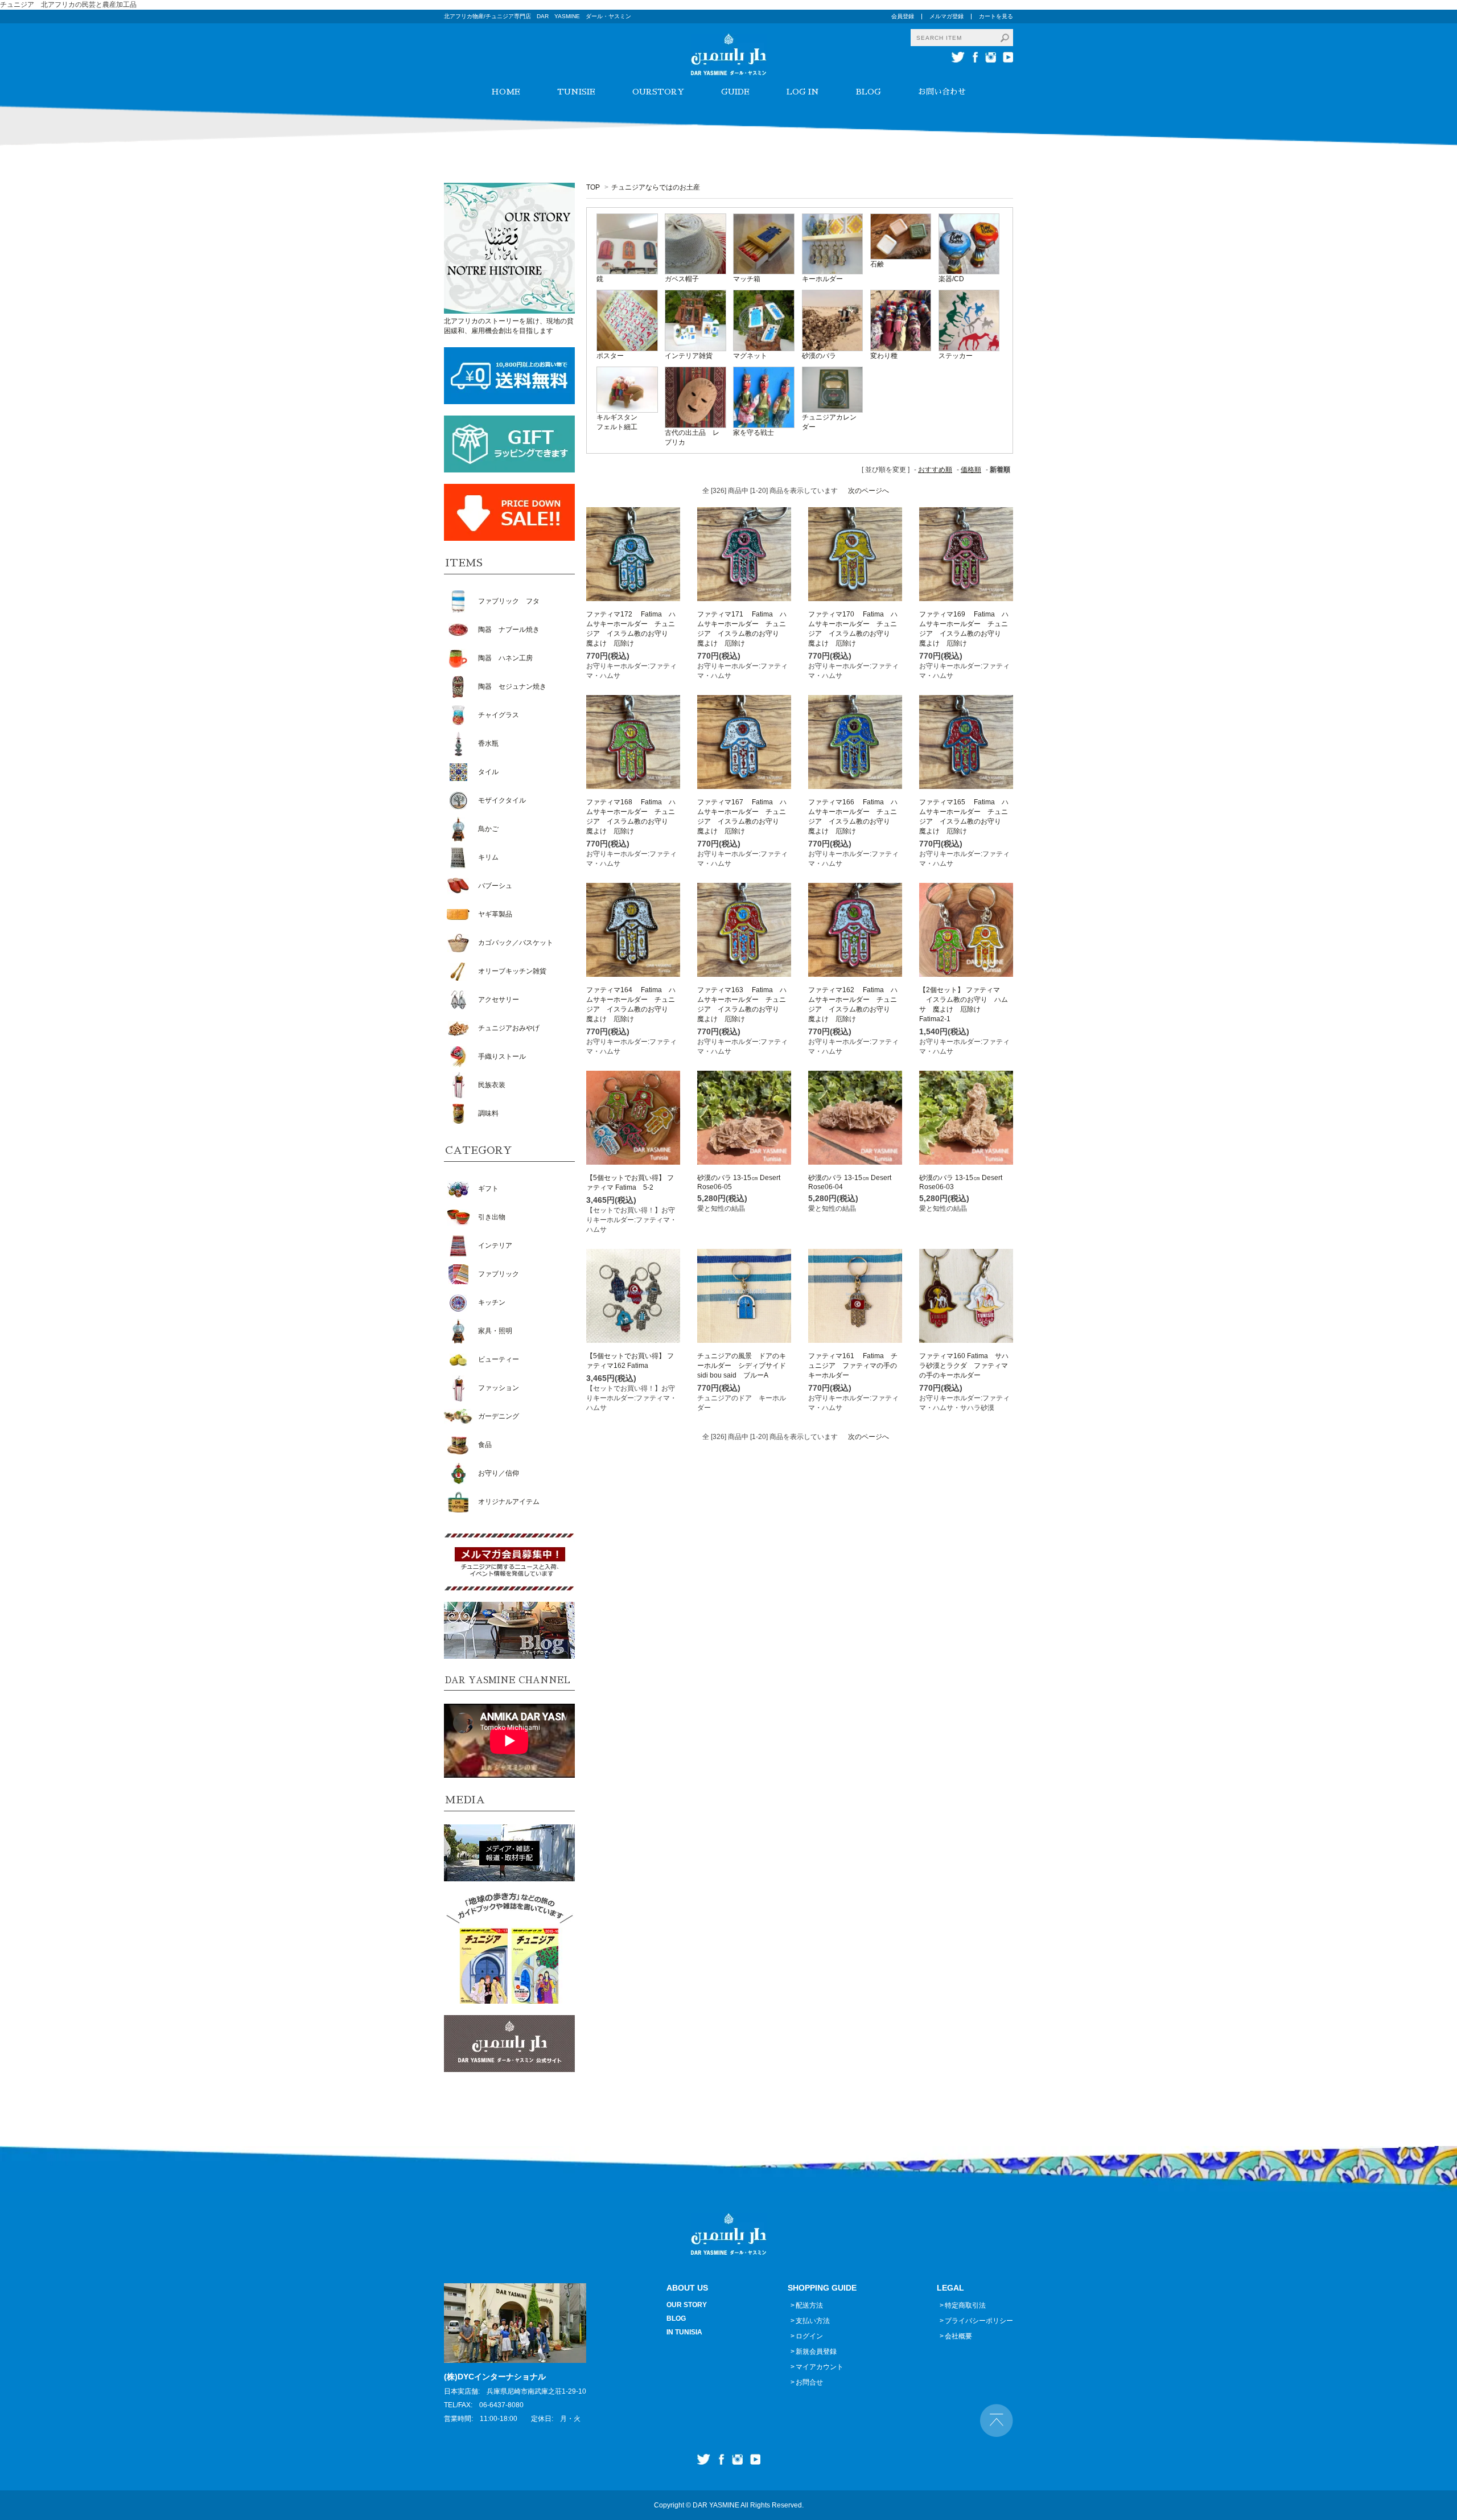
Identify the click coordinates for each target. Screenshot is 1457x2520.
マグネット (750, 356)
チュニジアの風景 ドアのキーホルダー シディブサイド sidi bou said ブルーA (745, 1366)
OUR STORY (687, 2305)
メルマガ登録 (946, 16)
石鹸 (877, 264)
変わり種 (884, 356)
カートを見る (996, 16)
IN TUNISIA (684, 2332)
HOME (506, 92)
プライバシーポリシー (979, 2321)
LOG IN (803, 92)
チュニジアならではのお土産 (656, 187)
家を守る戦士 (754, 433)
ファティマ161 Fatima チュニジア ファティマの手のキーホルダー (853, 1366)
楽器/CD (951, 279)
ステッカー (956, 356)
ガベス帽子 (682, 279)
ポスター (610, 356)
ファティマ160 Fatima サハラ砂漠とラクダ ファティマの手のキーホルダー (964, 1366)
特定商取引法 (965, 2305)
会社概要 (958, 2336)
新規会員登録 (816, 2352)
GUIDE (735, 92)
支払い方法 (813, 2321)
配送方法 (809, 2305)
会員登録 (903, 16)
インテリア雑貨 (689, 356)
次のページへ (869, 491)
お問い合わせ (942, 92)
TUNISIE (576, 92)
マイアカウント (820, 2367)
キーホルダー (822, 279)
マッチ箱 (747, 279)
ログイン (809, 2336)
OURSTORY (658, 92)
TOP (593, 187)
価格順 (971, 470)
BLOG (869, 92)
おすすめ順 (935, 470)
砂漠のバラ (819, 356)
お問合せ (809, 2382)
